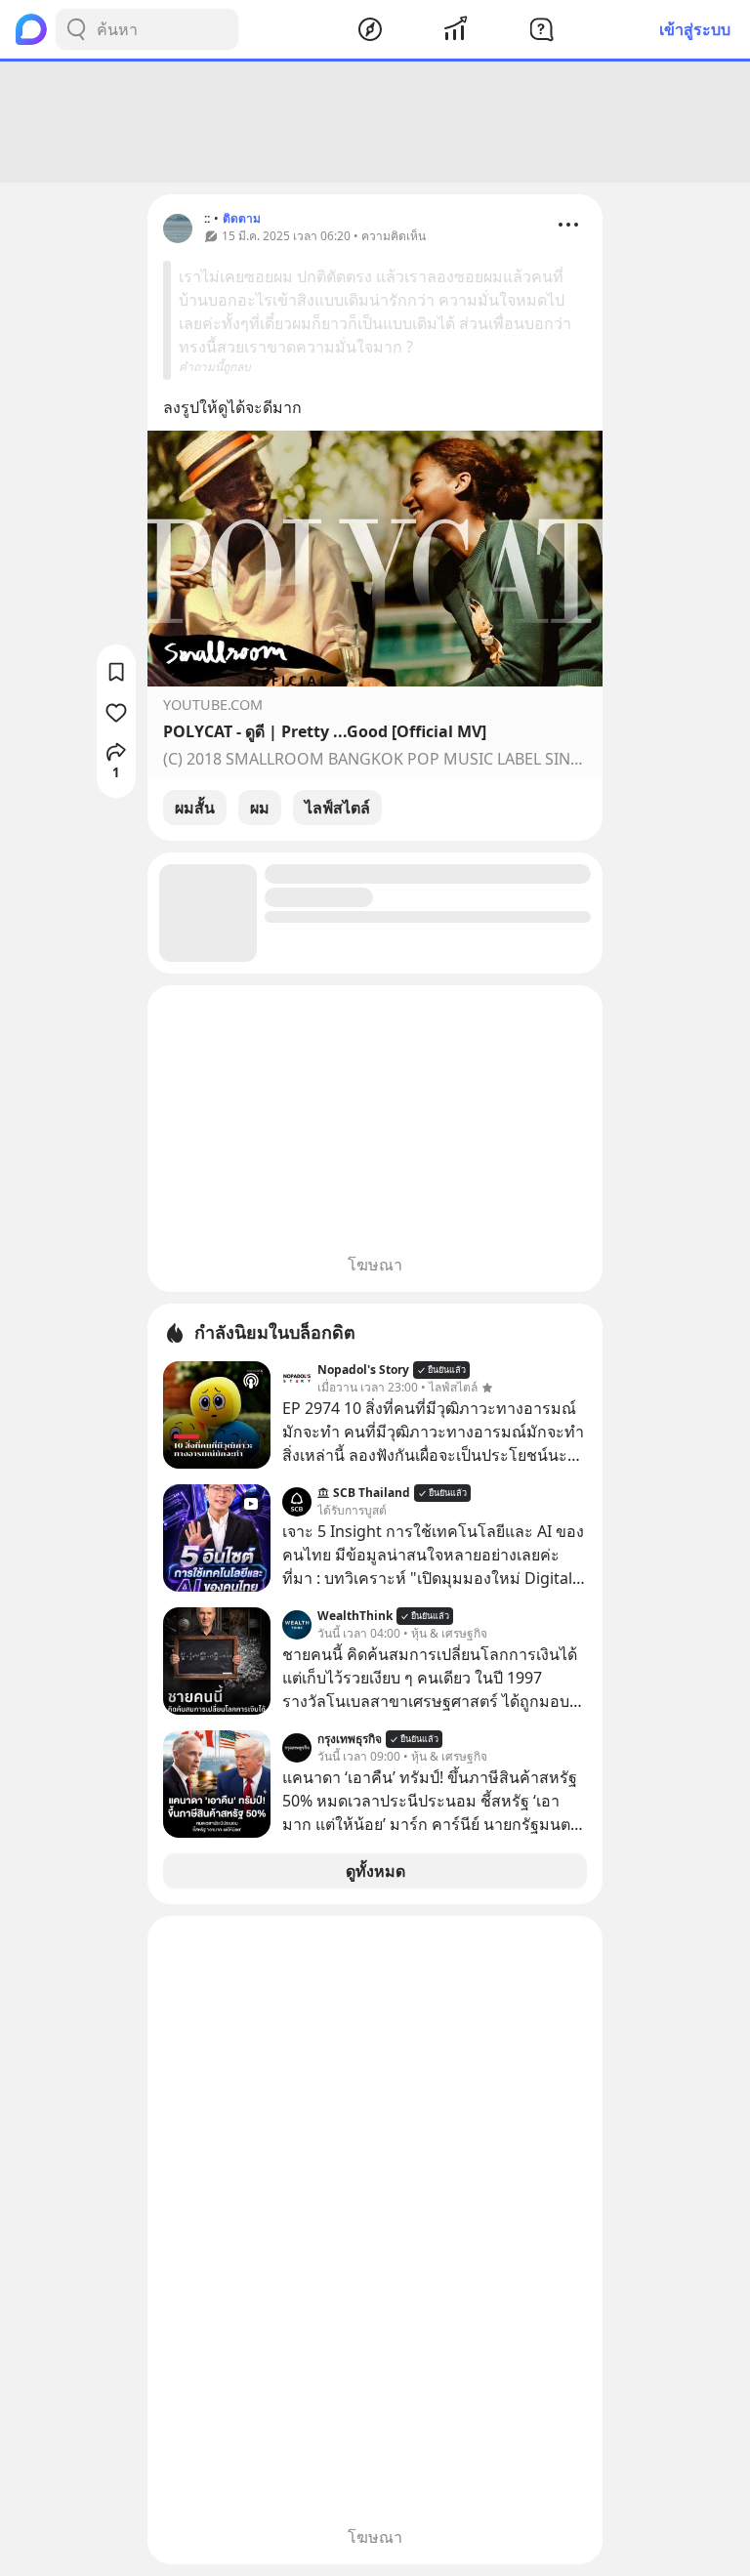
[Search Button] (76, 29)
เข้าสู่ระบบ (695, 29)
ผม (260, 808)
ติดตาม (242, 218)
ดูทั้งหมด (375, 1871)
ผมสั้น (195, 808)
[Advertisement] (375, 122)
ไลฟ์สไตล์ (337, 808)
